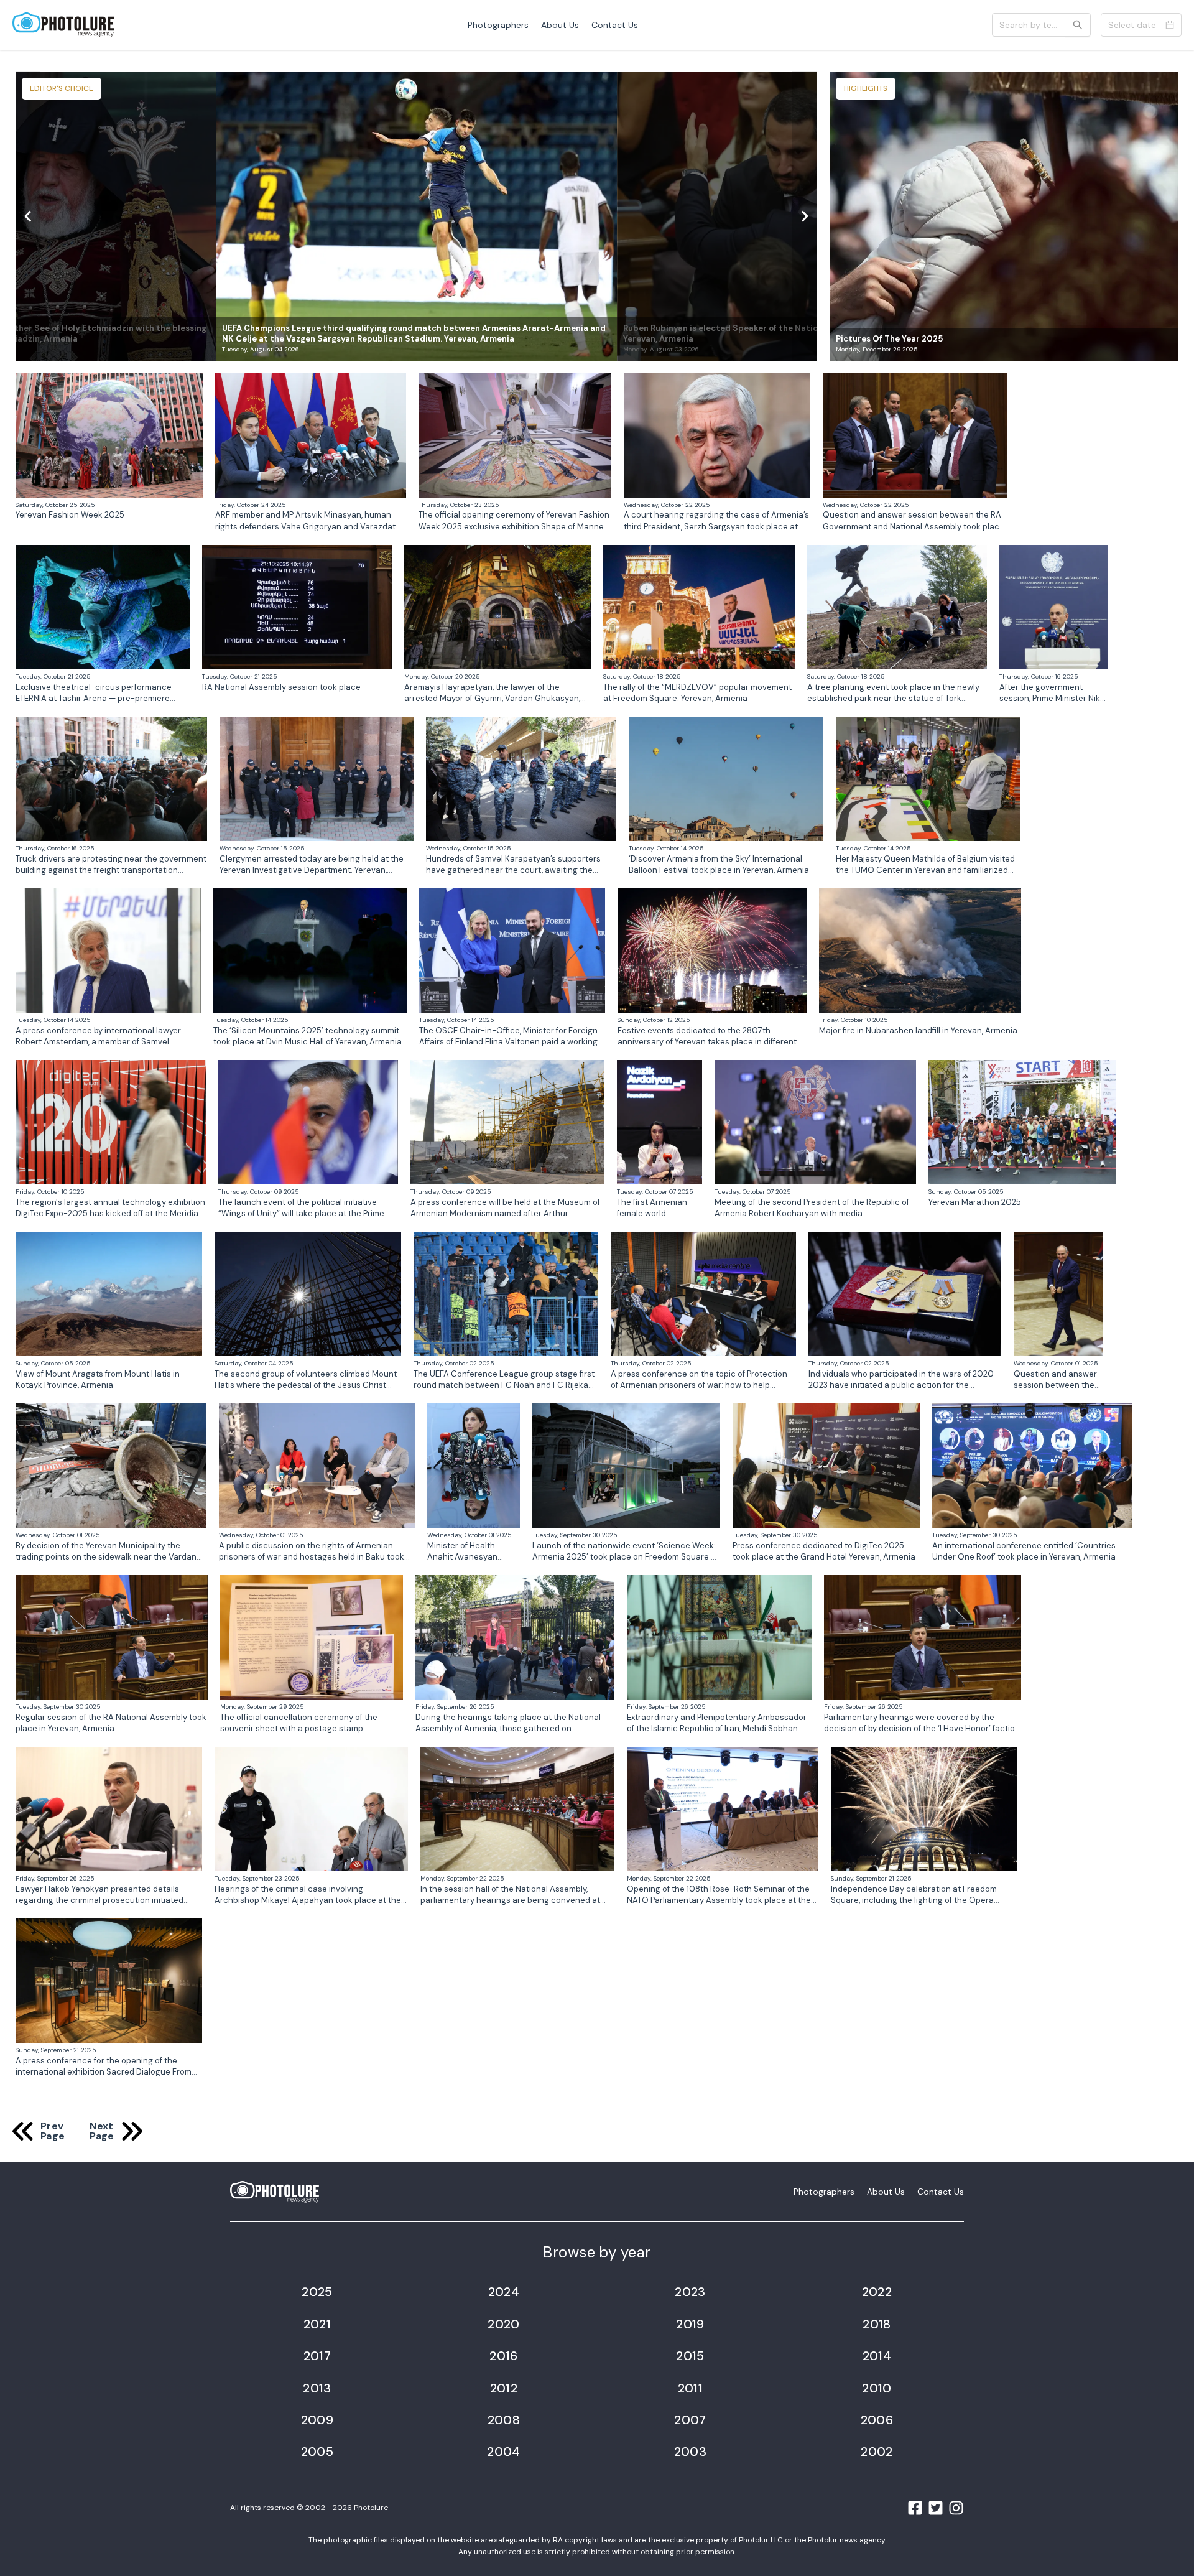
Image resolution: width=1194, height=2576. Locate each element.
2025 (317, 2292)
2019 (690, 2324)
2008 (504, 2420)
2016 (504, 2356)
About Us (560, 25)
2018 (877, 2324)
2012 (504, 2388)
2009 (317, 2420)
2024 (504, 2292)
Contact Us (615, 25)
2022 (877, 2292)
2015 (690, 2356)
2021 (317, 2324)
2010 (877, 2388)
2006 (877, 2420)
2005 (317, 2452)
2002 (877, 2452)
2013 (317, 2388)
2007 (690, 2420)
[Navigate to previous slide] (28, 216)
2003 (691, 2452)
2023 (690, 2292)
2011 (691, 2388)
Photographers (498, 25)
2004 (504, 2452)
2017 (317, 2356)
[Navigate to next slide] (805, 216)
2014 (877, 2356)
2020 (504, 2324)
